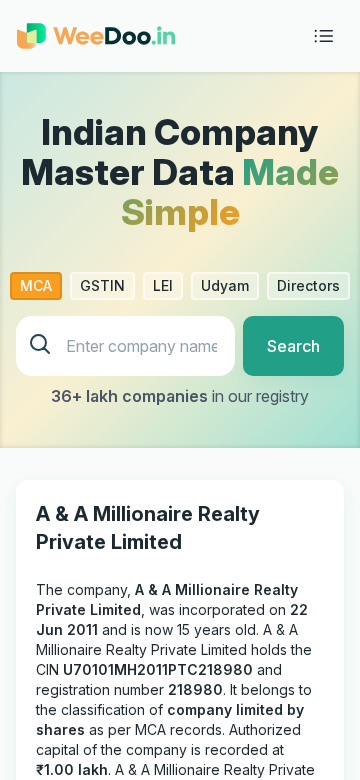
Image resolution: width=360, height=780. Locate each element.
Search (293, 346)
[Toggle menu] (324, 36)
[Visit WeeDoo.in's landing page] (96, 36)
